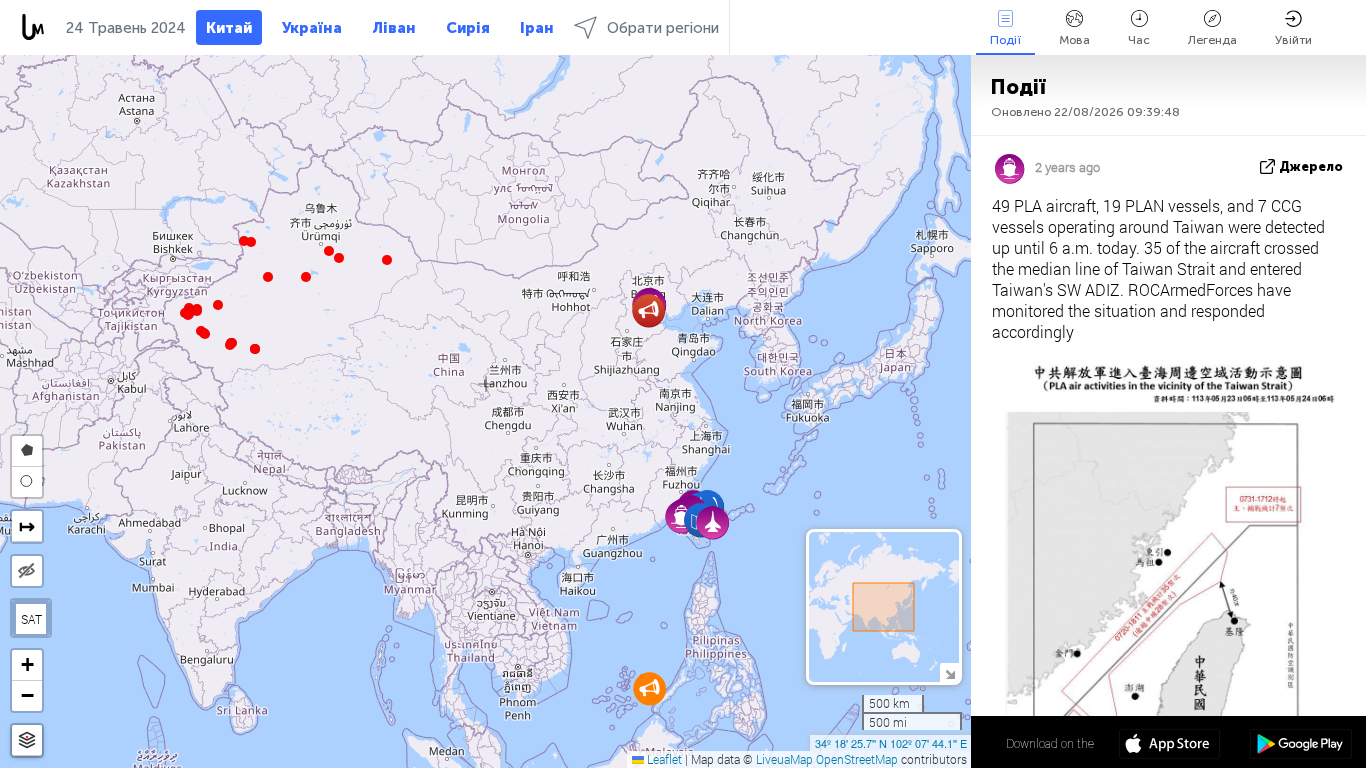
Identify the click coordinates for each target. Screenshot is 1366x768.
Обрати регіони (663, 28)
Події (1005, 40)
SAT (31, 619)
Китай (229, 28)
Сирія (468, 28)
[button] (230, 345)
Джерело (1311, 166)
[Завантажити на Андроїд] (1300, 746)
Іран (537, 28)
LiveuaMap (784, 759)
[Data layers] (27, 740)
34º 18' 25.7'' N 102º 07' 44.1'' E (891, 743)
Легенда (1212, 40)
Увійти (1293, 40)
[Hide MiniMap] (949, 672)
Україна (312, 28)
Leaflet (663, 759)
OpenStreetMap (857, 759)
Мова (1074, 40)
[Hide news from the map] (27, 571)
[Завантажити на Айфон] (1169, 746)
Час (1139, 40)
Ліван (394, 28)
